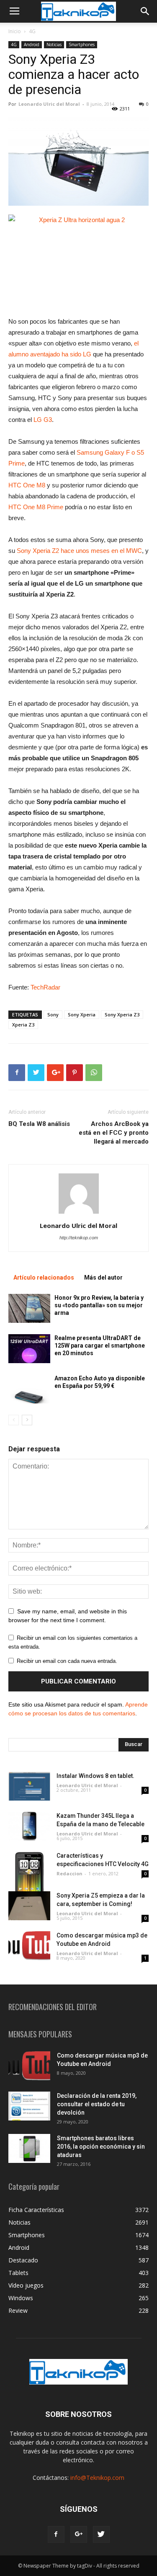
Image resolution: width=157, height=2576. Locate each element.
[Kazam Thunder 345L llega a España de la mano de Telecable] (29, 1826)
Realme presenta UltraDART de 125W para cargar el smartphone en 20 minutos (100, 1346)
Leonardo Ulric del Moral (49, 104)
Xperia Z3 (23, 1025)
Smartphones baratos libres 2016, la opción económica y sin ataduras (101, 2147)
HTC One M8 (27, 485)
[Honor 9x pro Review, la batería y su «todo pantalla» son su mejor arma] (29, 1308)
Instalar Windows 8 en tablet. (95, 1776)
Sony (53, 1014)
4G (32, 31)
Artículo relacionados (44, 1278)
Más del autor (103, 1278)
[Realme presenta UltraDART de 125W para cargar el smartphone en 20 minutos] (29, 1349)
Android (32, 45)
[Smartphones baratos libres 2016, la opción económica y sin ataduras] (29, 2148)
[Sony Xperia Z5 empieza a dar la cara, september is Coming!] (29, 1906)
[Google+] (79, 2534)
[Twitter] (101, 2534)
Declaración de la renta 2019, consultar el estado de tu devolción (97, 2104)
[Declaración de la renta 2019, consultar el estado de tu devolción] (29, 2106)
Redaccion (69, 1873)
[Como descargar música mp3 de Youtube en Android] (29, 1946)
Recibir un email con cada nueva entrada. (67, 1661)
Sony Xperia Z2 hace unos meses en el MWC (78, 551)
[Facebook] (56, 2534)
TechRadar (45, 987)
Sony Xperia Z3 (122, 1014)
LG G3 (43, 420)
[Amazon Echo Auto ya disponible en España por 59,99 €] (29, 1389)
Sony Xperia (82, 1014)
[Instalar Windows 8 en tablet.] (29, 1786)
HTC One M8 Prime (36, 507)
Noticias (54, 45)
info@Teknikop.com (97, 2478)
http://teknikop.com (79, 1238)
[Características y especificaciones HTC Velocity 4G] (29, 1874)
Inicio (15, 31)
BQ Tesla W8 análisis (39, 1124)
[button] (145, 11)
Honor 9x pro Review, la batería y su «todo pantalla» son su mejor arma (99, 1305)
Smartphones (82, 45)
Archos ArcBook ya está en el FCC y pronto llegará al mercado (114, 1133)
